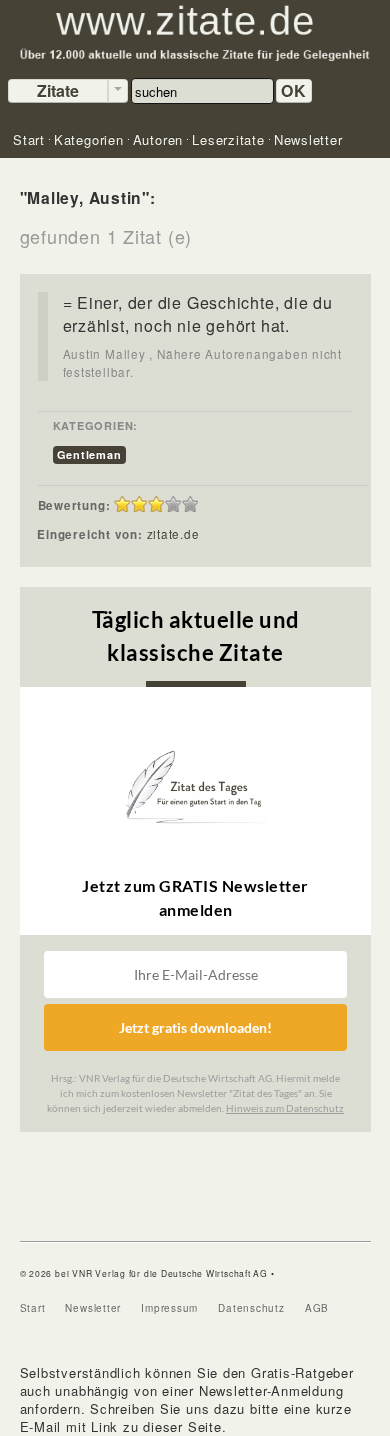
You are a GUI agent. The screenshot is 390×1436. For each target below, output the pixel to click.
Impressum (169, 1308)
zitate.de (173, 534)
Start (33, 1308)
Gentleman (89, 454)
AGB (317, 1308)
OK (294, 90)
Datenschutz (251, 1308)
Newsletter (93, 1308)
